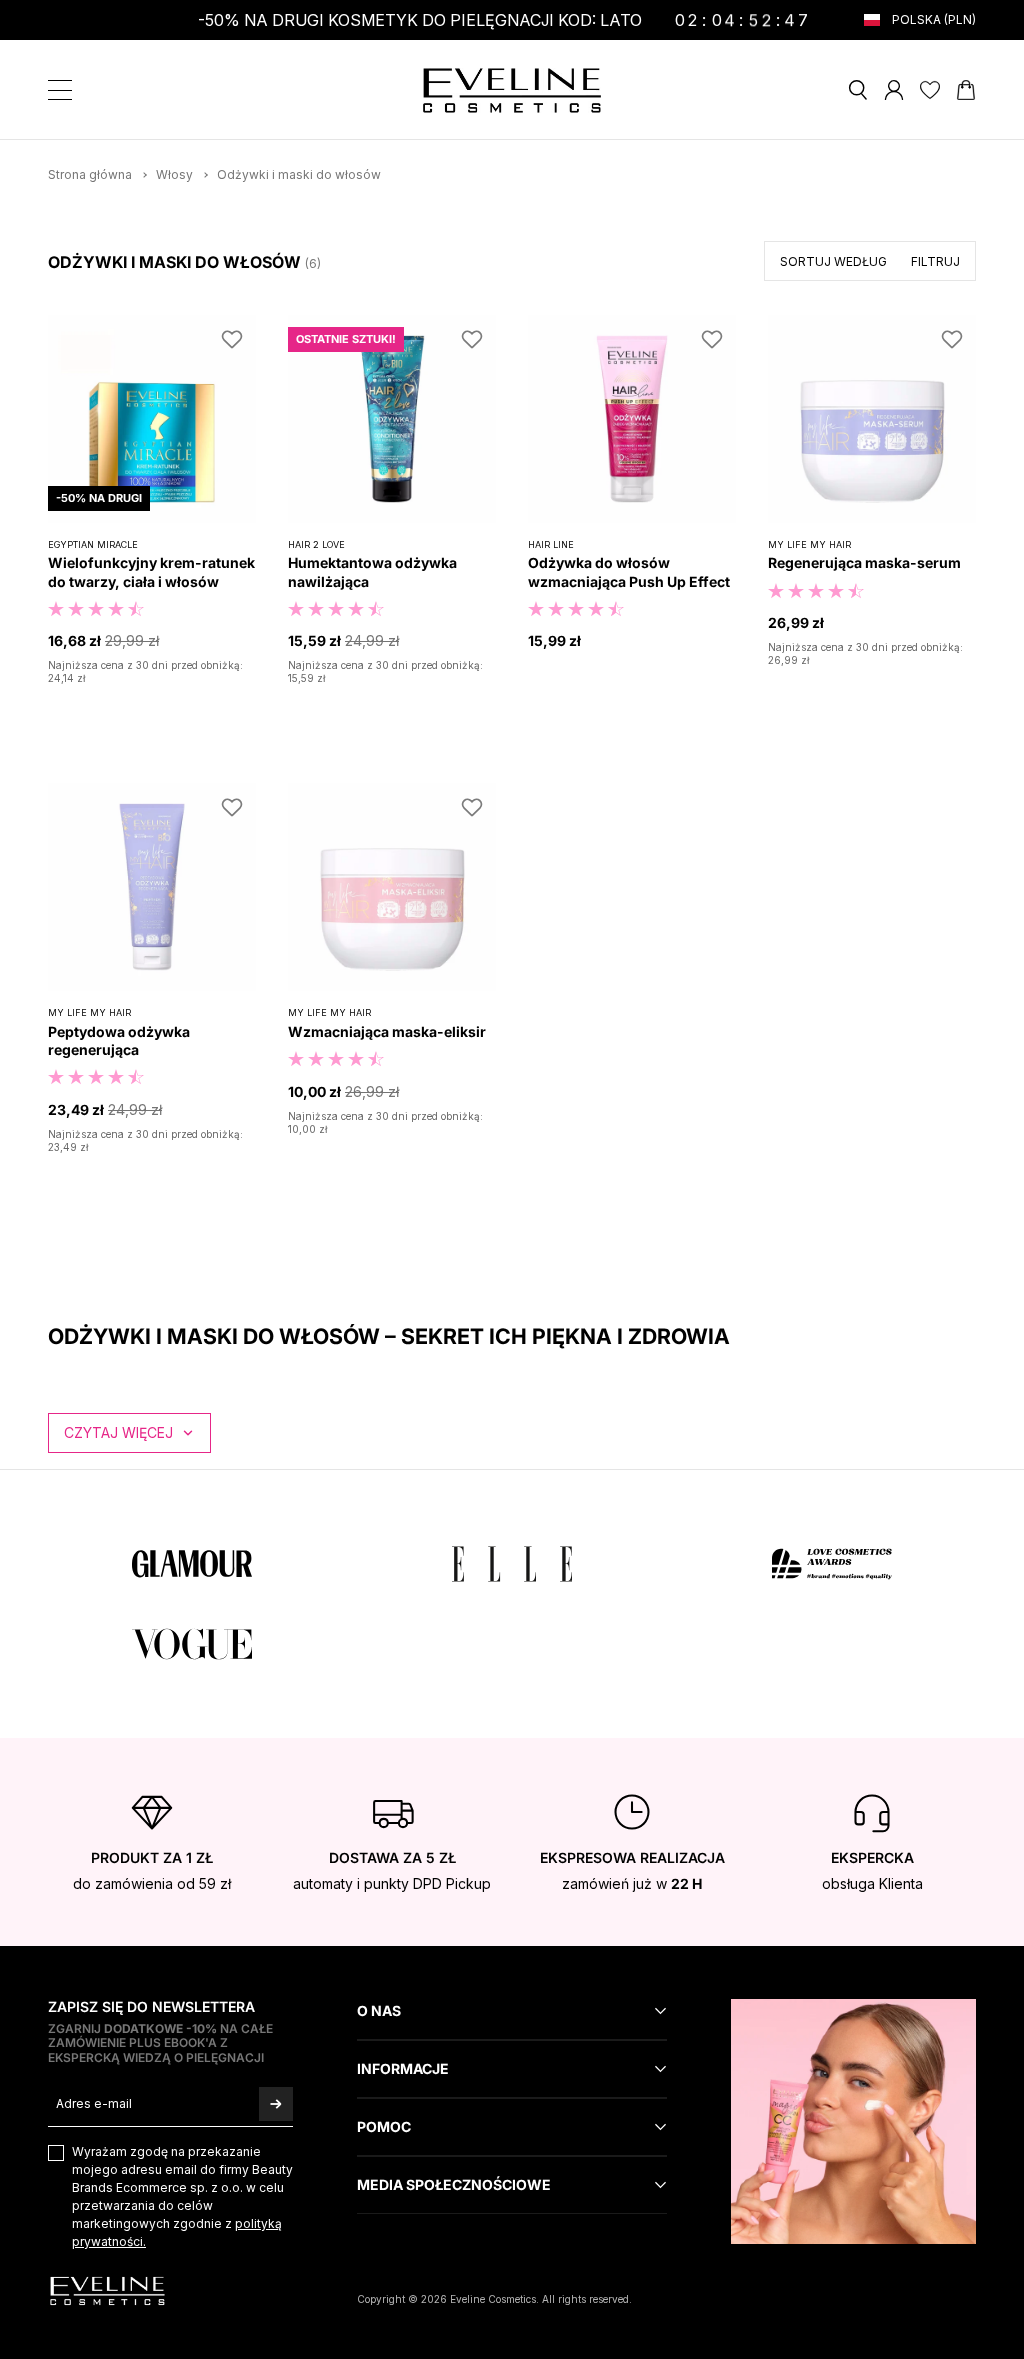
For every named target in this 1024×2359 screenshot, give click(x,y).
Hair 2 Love (316, 544)
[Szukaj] (858, 90)
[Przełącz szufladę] (60, 90)
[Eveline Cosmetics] (512, 90)
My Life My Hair (809, 544)
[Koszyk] (966, 90)
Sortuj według (833, 261)
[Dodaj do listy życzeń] (232, 339)
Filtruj (935, 261)
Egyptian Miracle (93, 544)
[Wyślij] (276, 2103)
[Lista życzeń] (930, 90)
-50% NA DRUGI (99, 498)
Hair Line (551, 544)
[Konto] (894, 90)
